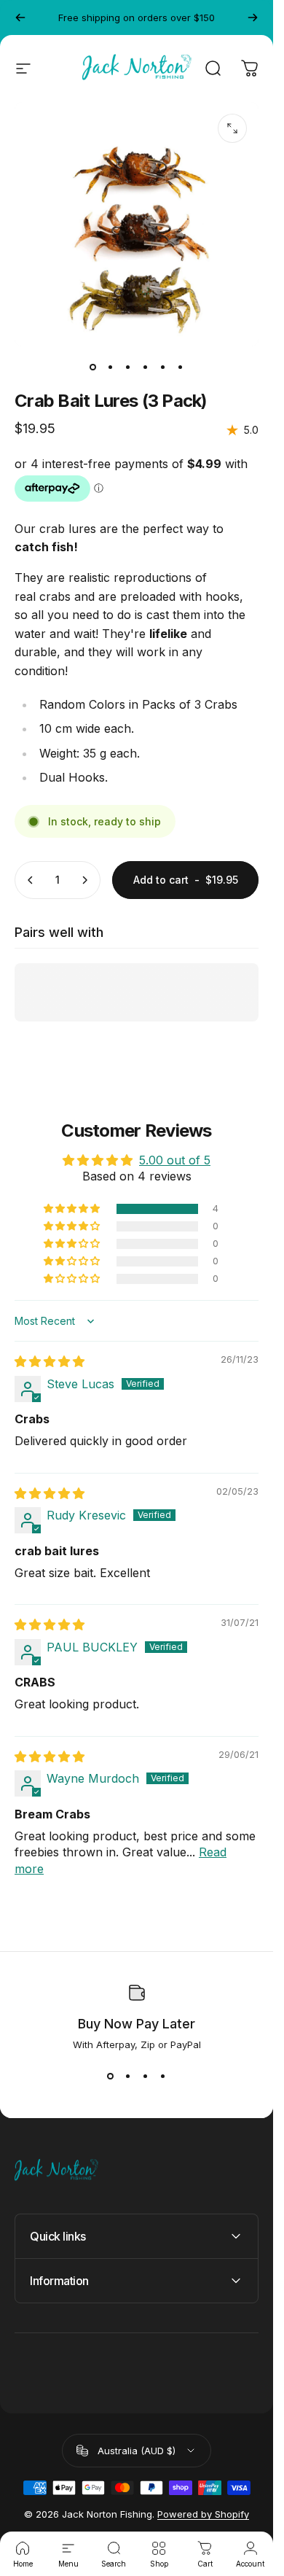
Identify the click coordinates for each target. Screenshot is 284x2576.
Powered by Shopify (203, 2514)
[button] (73, 1209)
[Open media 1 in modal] (232, 128)
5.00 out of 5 (175, 1160)
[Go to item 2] (111, 367)
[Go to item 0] (93, 367)
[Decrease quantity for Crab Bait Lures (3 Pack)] (31, 880)
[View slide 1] (111, 2077)
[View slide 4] (163, 2077)
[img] (50, 1361)
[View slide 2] (128, 2077)
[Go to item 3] (128, 367)
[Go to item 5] (163, 367)
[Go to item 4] (146, 367)
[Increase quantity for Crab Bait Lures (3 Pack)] (84, 880)
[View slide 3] (146, 2077)
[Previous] (20, 17)
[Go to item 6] (181, 367)
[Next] (253, 17)
